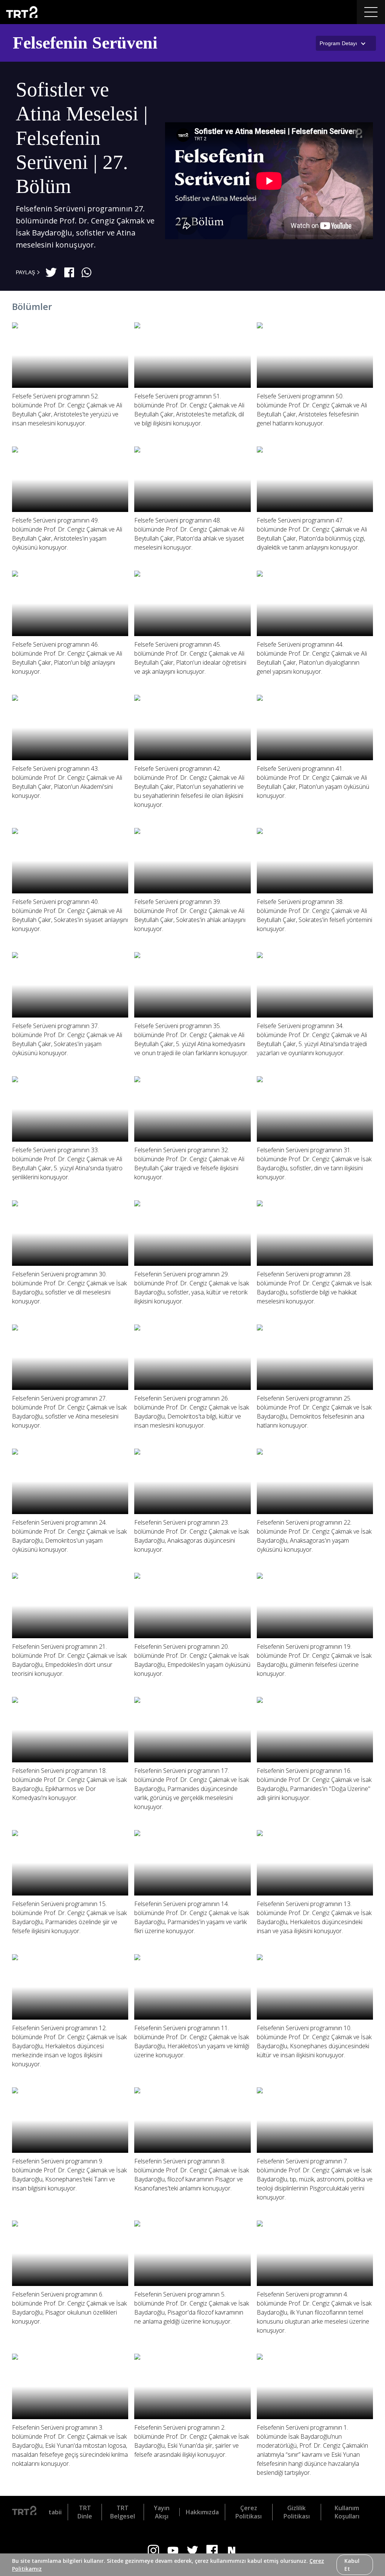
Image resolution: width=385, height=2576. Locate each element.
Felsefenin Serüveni (85, 43)
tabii (55, 2512)
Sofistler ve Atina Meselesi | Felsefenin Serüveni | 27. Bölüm (82, 138)
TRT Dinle (85, 2512)
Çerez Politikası (249, 2512)
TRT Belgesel (123, 2512)
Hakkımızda (202, 2512)
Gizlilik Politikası (297, 2512)
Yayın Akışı (162, 2512)
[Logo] (24, 2512)
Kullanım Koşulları (347, 2512)
